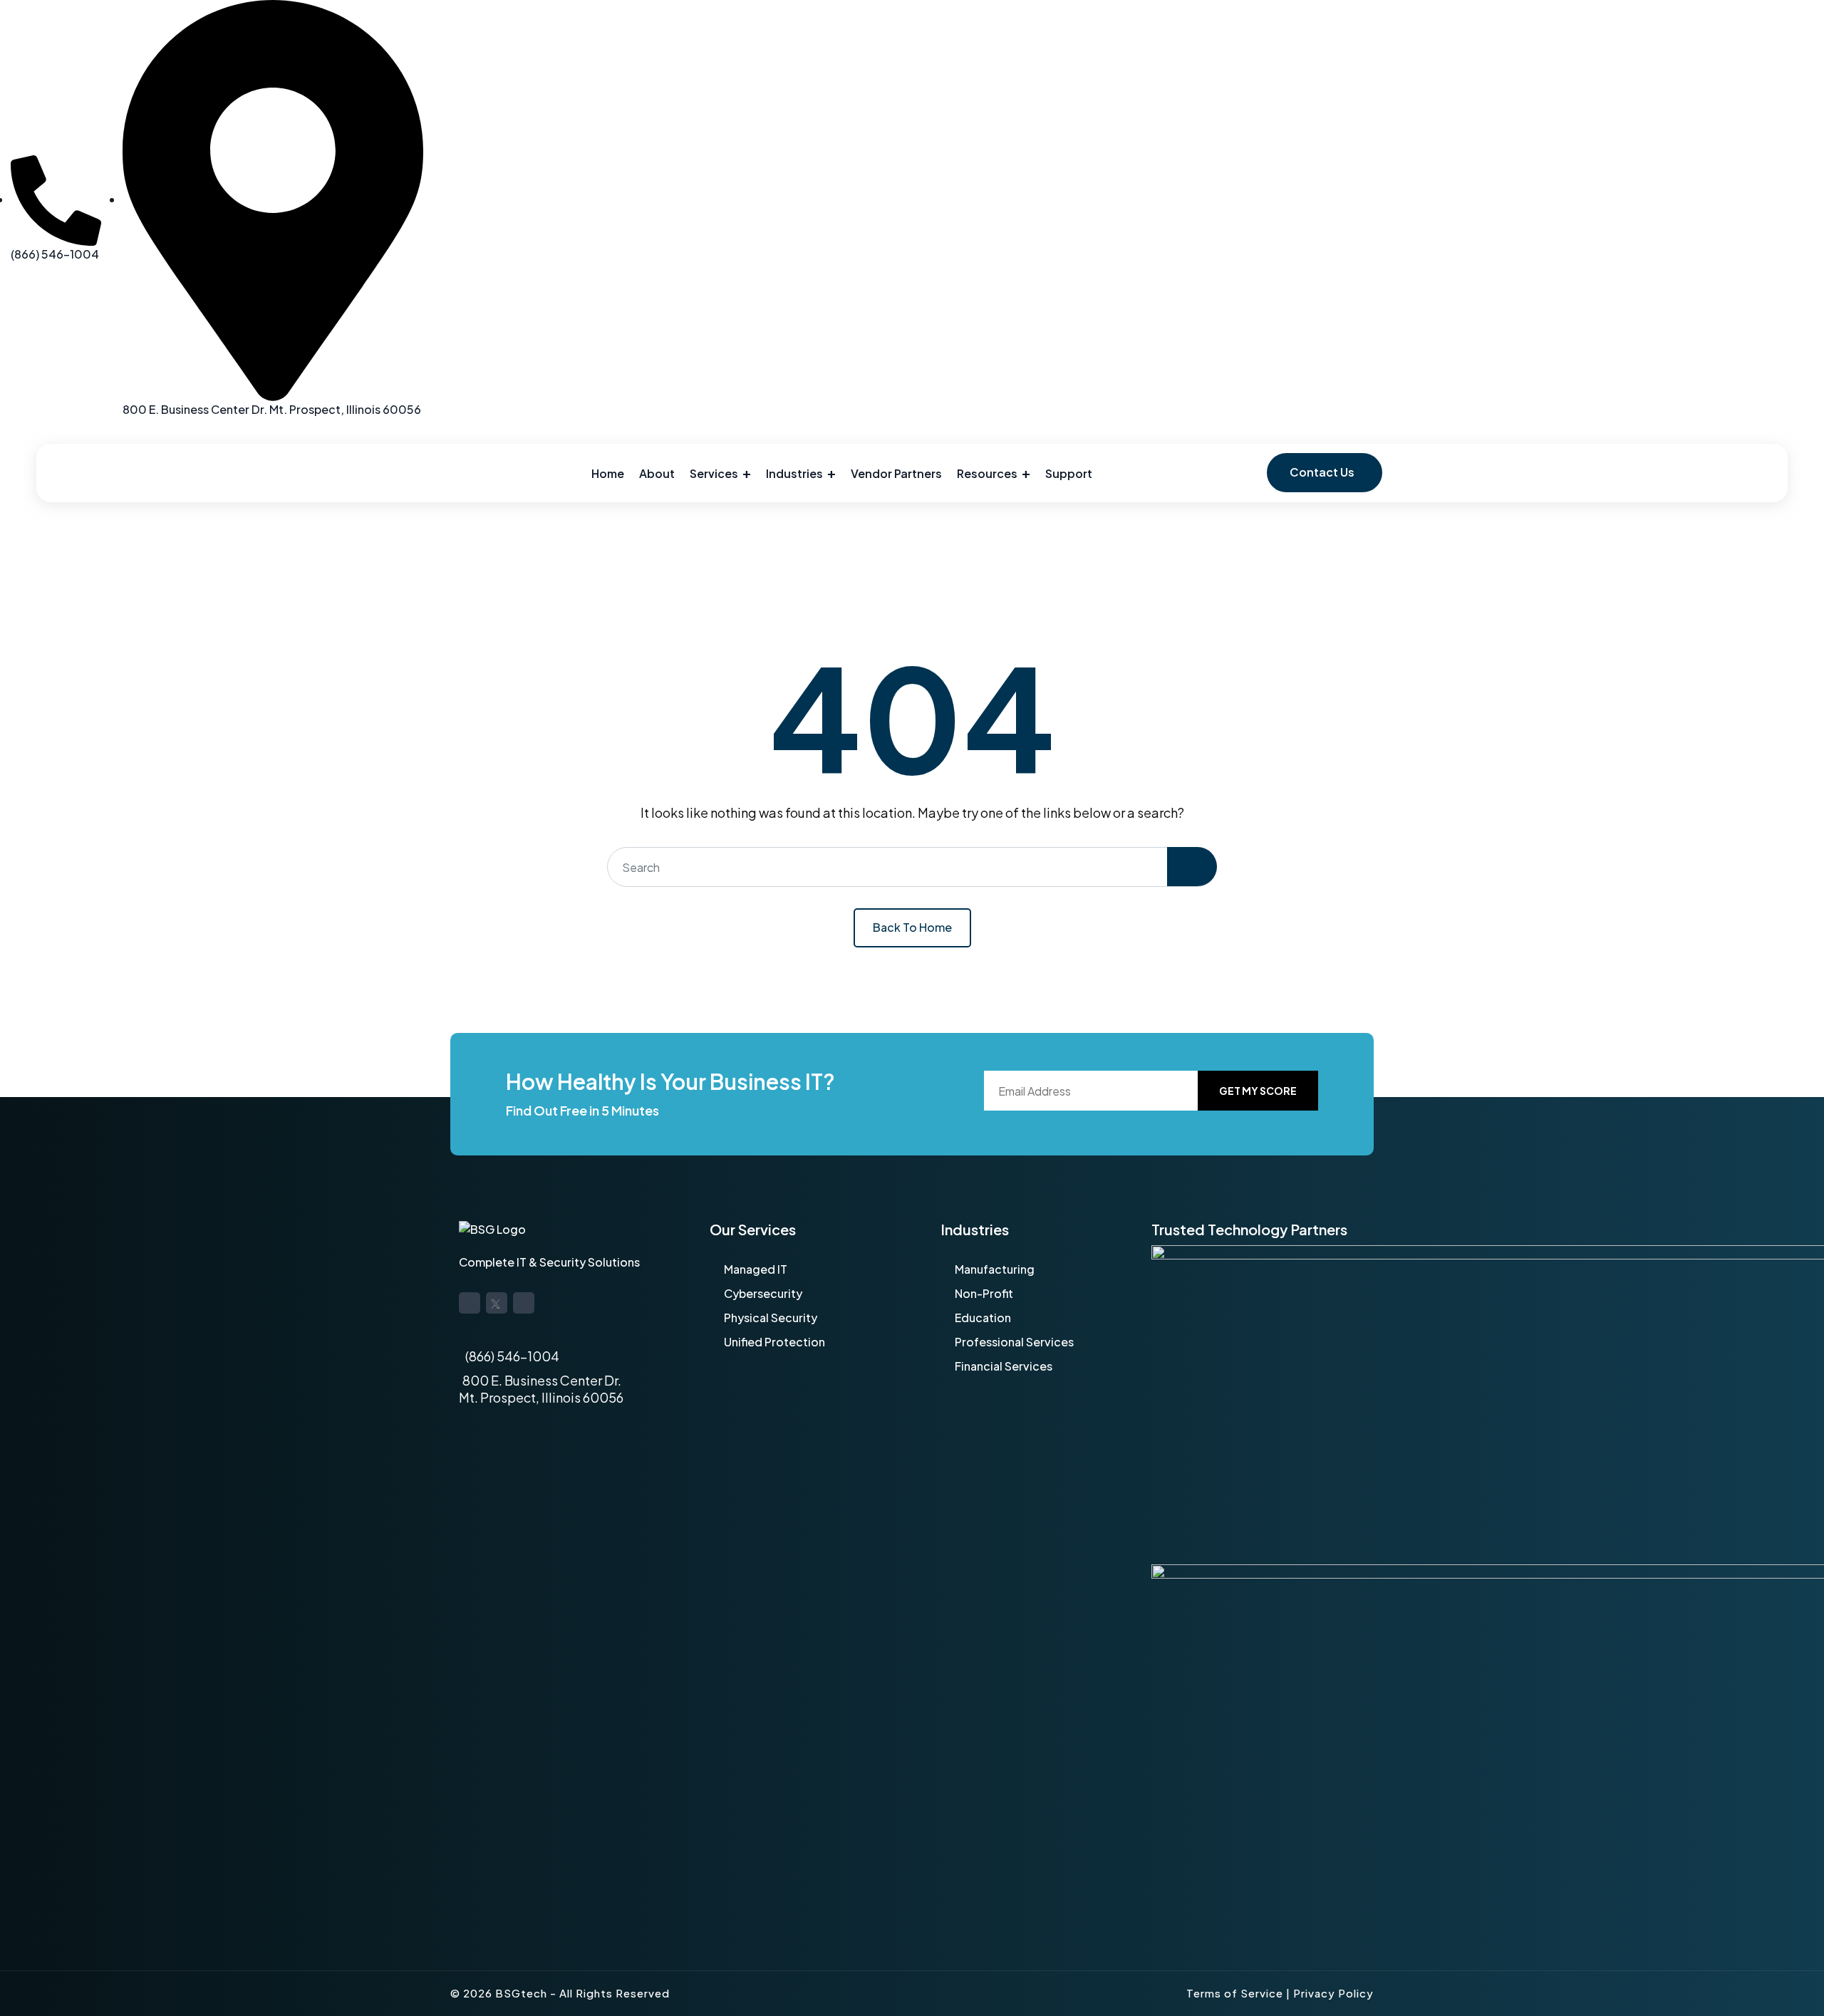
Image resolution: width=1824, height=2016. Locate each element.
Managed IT (756, 1269)
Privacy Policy (1333, 1993)
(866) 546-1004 (512, 1356)
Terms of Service (1235, 1993)
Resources (987, 473)
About (657, 473)
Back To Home (912, 927)
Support (1069, 473)
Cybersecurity (763, 1293)
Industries (794, 473)
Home (608, 473)
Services (714, 473)
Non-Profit (984, 1293)
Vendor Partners (896, 473)
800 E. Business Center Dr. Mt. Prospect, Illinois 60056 (541, 1389)
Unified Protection (774, 1342)
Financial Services (1004, 1366)
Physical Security (771, 1318)
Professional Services (1014, 1342)
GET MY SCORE (1258, 1091)
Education (983, 1318)
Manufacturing (995, 1269)
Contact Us (1322, 472)
